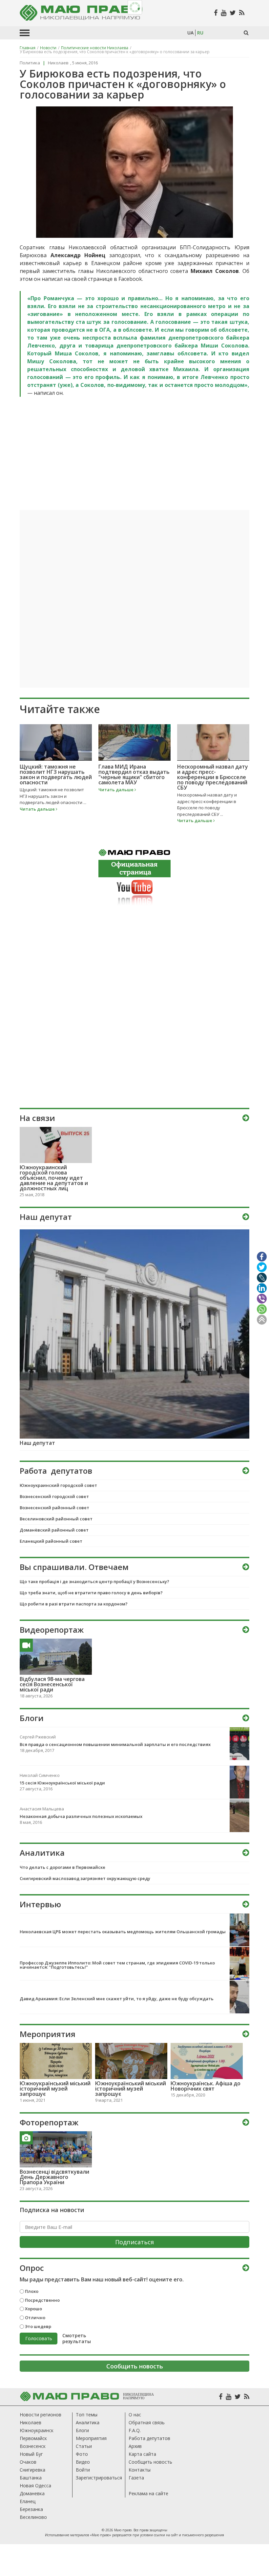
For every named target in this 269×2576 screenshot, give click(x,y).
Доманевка (32, 2493)
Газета (136, 2478)
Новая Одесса (35, 2486)
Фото (82, 2454)
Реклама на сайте (148, 2493)
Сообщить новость (150, 2462)
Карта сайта (142, 2454)
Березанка (31, 2509)
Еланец (28, 2501)
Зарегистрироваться (99, 2478)
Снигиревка (32, 2470)
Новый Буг (31, 2454)
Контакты (140, 2470)
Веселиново (33, 2517)
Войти (83, 2470)
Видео (83, 2462)
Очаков (28, 2462)
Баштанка (31, 2478)
